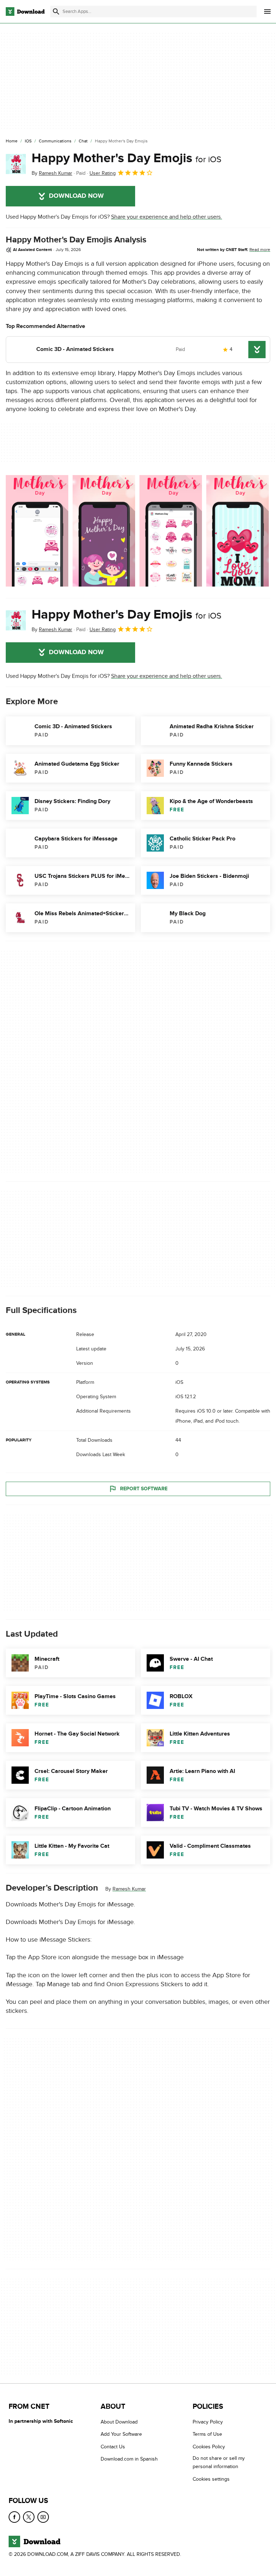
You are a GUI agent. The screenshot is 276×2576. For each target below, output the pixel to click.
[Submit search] (56, 12)
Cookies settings (211, 2479)
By (52, 173)
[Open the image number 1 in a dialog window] (104, 531)
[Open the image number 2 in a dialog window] (171, 531)
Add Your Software (121, 2434)
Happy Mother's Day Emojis (126, 158)
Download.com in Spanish (129, 2459)
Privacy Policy (208, 2422)
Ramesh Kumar (129, 1889)
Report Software (144, 1489)
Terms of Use (207, 2434)
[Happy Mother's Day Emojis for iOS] (16, 164)
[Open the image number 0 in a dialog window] (37, 531)
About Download (119, 2422)
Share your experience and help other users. (167, 217)
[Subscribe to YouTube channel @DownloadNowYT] (43, 2517)
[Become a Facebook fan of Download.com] (14, 2517)
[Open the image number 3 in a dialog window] (238, 531)
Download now (76, 196)
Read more (260, 250)
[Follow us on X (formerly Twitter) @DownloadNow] (29, 2517)
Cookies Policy (209, 2447)
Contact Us (113, 2447)
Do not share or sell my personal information (219, 2462)
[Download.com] (25, 12)
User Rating (103, 173)
